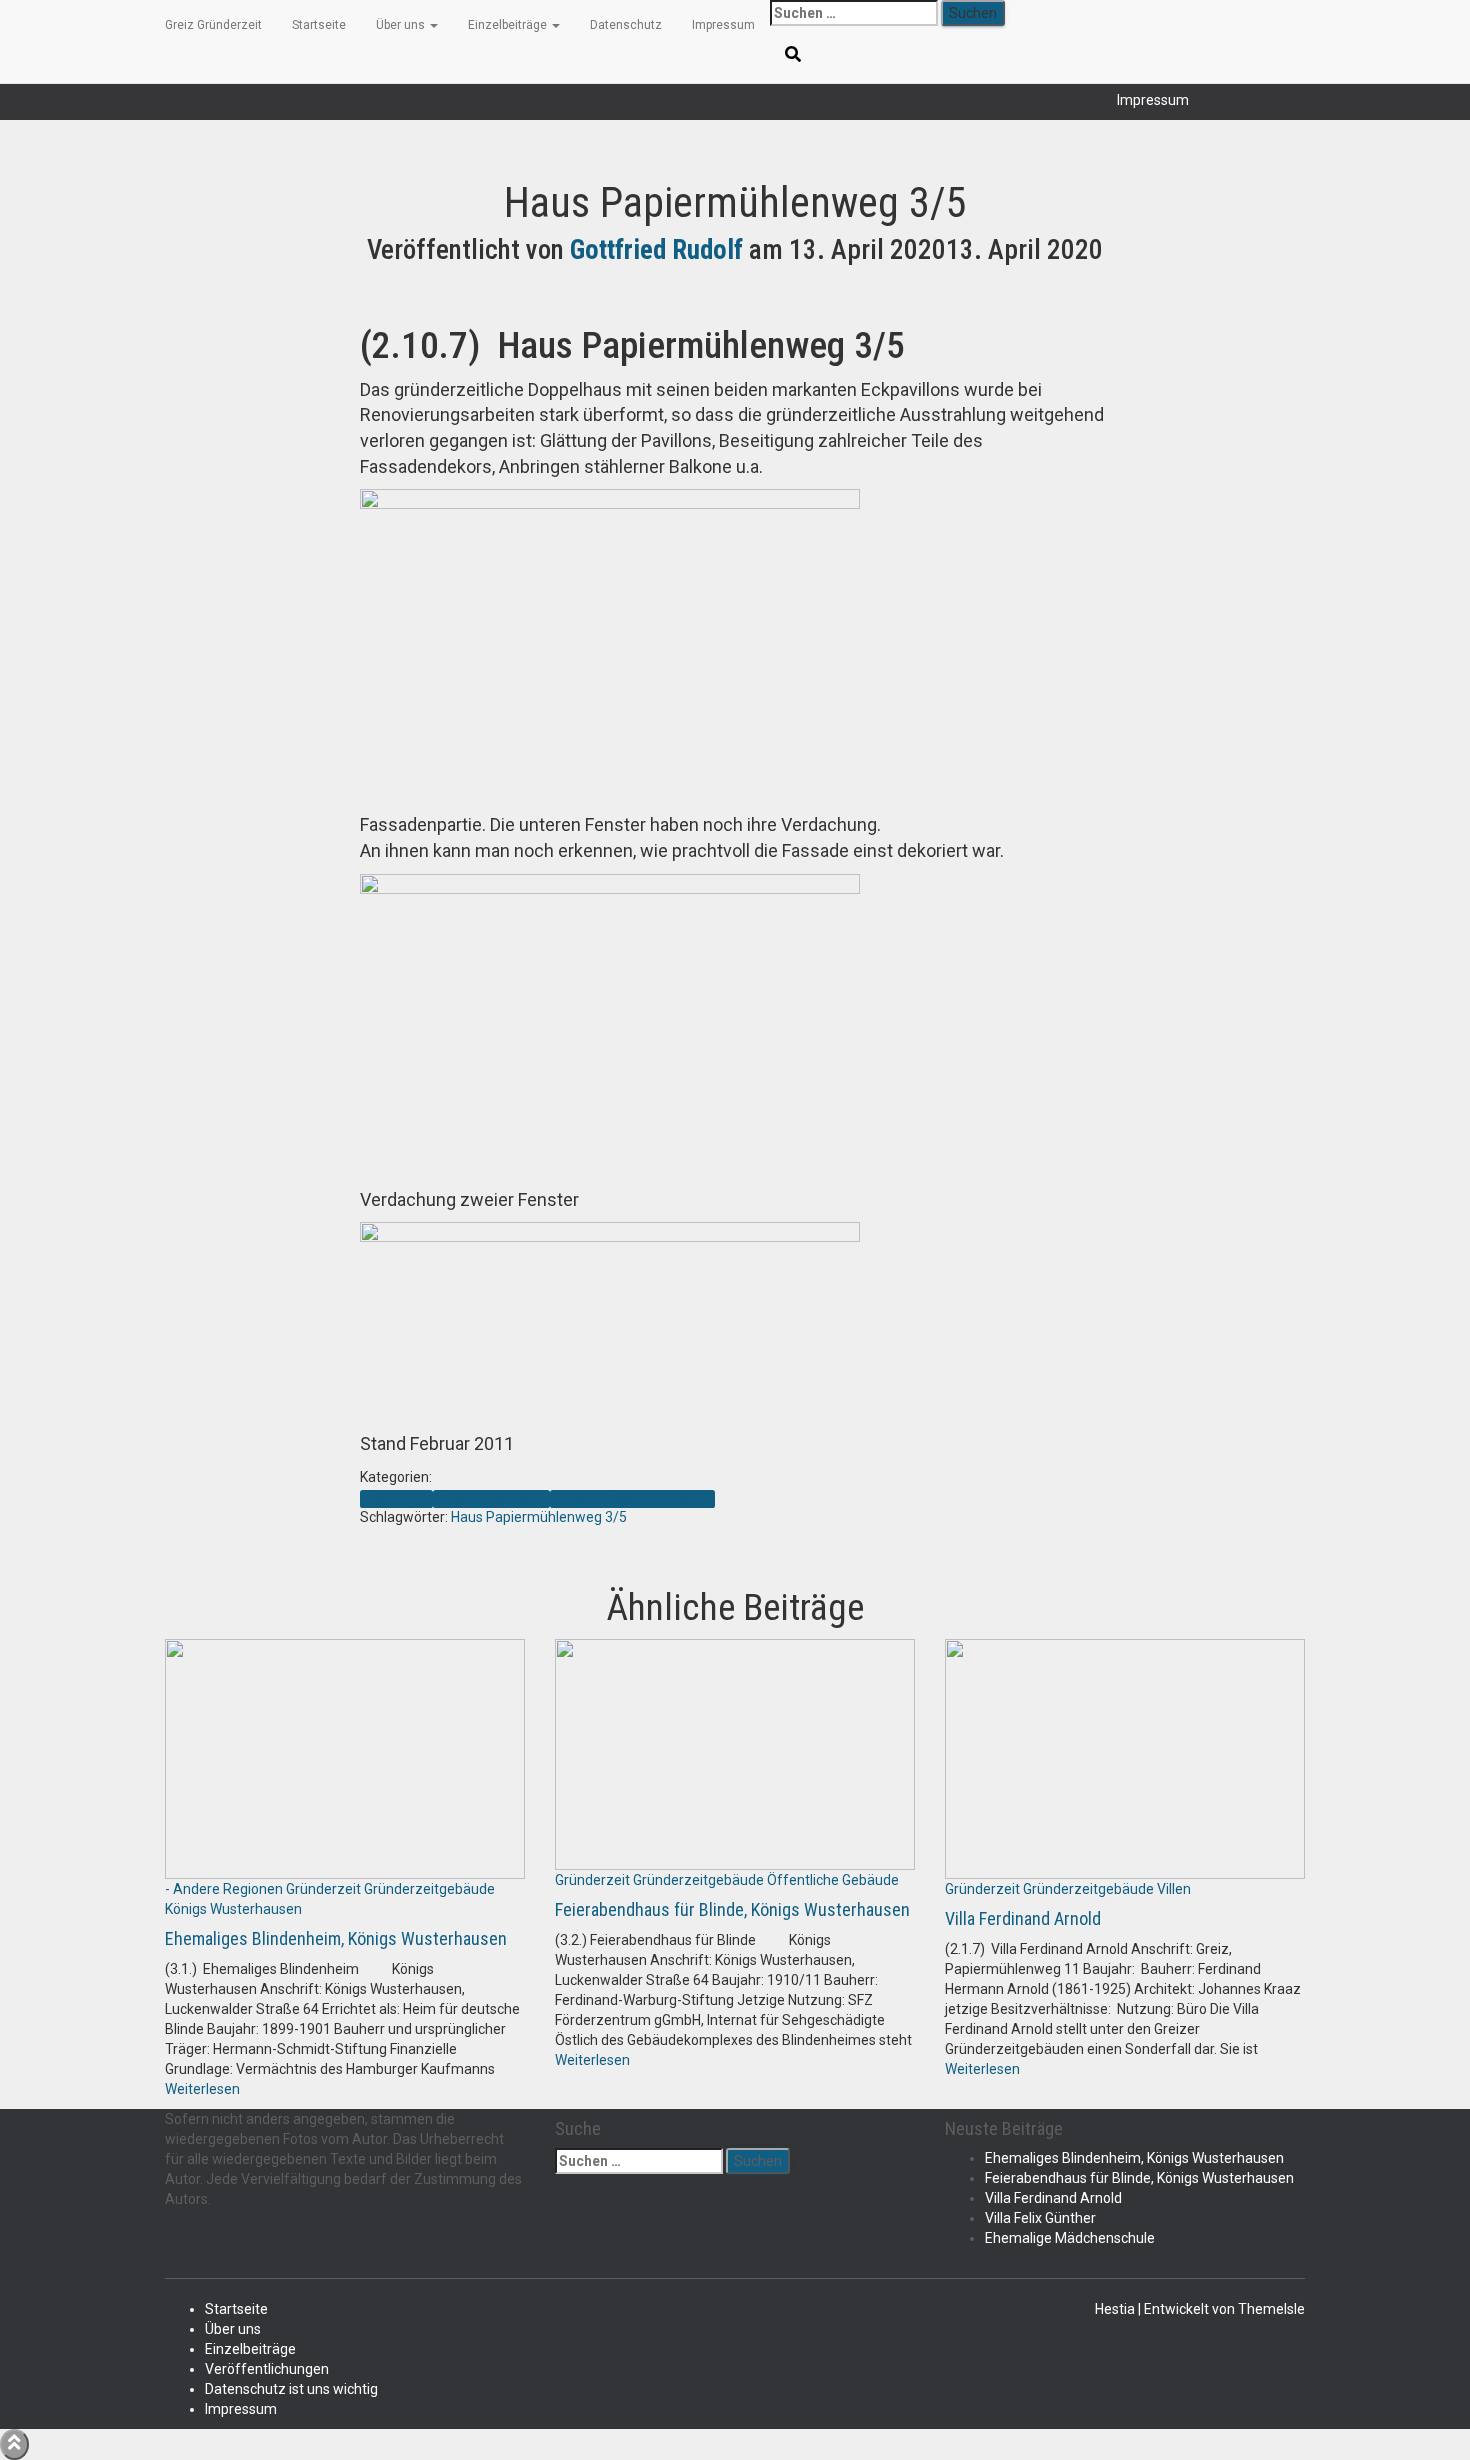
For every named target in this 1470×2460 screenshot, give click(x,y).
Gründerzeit (396, 1498)
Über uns (402, 25)
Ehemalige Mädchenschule (1070, 2238)
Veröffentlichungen (267, 2369)
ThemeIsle (1271, 2309)
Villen (1174, 1889)
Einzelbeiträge (509, 25)
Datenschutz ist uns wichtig (291, 2389)
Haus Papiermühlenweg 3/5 (539, 1517)
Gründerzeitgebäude (491, 1498)
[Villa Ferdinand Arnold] (1125, 1758)
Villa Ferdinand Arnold (1023, 1918)
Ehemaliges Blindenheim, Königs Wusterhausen (336, 1938)
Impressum (1153, 100)
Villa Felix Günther (1040, 2218)
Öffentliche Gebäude (833, 1880)
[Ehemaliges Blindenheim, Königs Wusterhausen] (345, 1758)
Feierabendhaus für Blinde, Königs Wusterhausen (732, 1909)
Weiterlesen (202, 2089)
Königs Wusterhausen (233, 1909)
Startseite (319, 25)
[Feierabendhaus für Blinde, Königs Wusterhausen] (735, 1753)
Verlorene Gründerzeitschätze (632, 1498)
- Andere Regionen (224, 1889)
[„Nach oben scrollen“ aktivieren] (14, 2444)
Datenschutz (626, 25)
